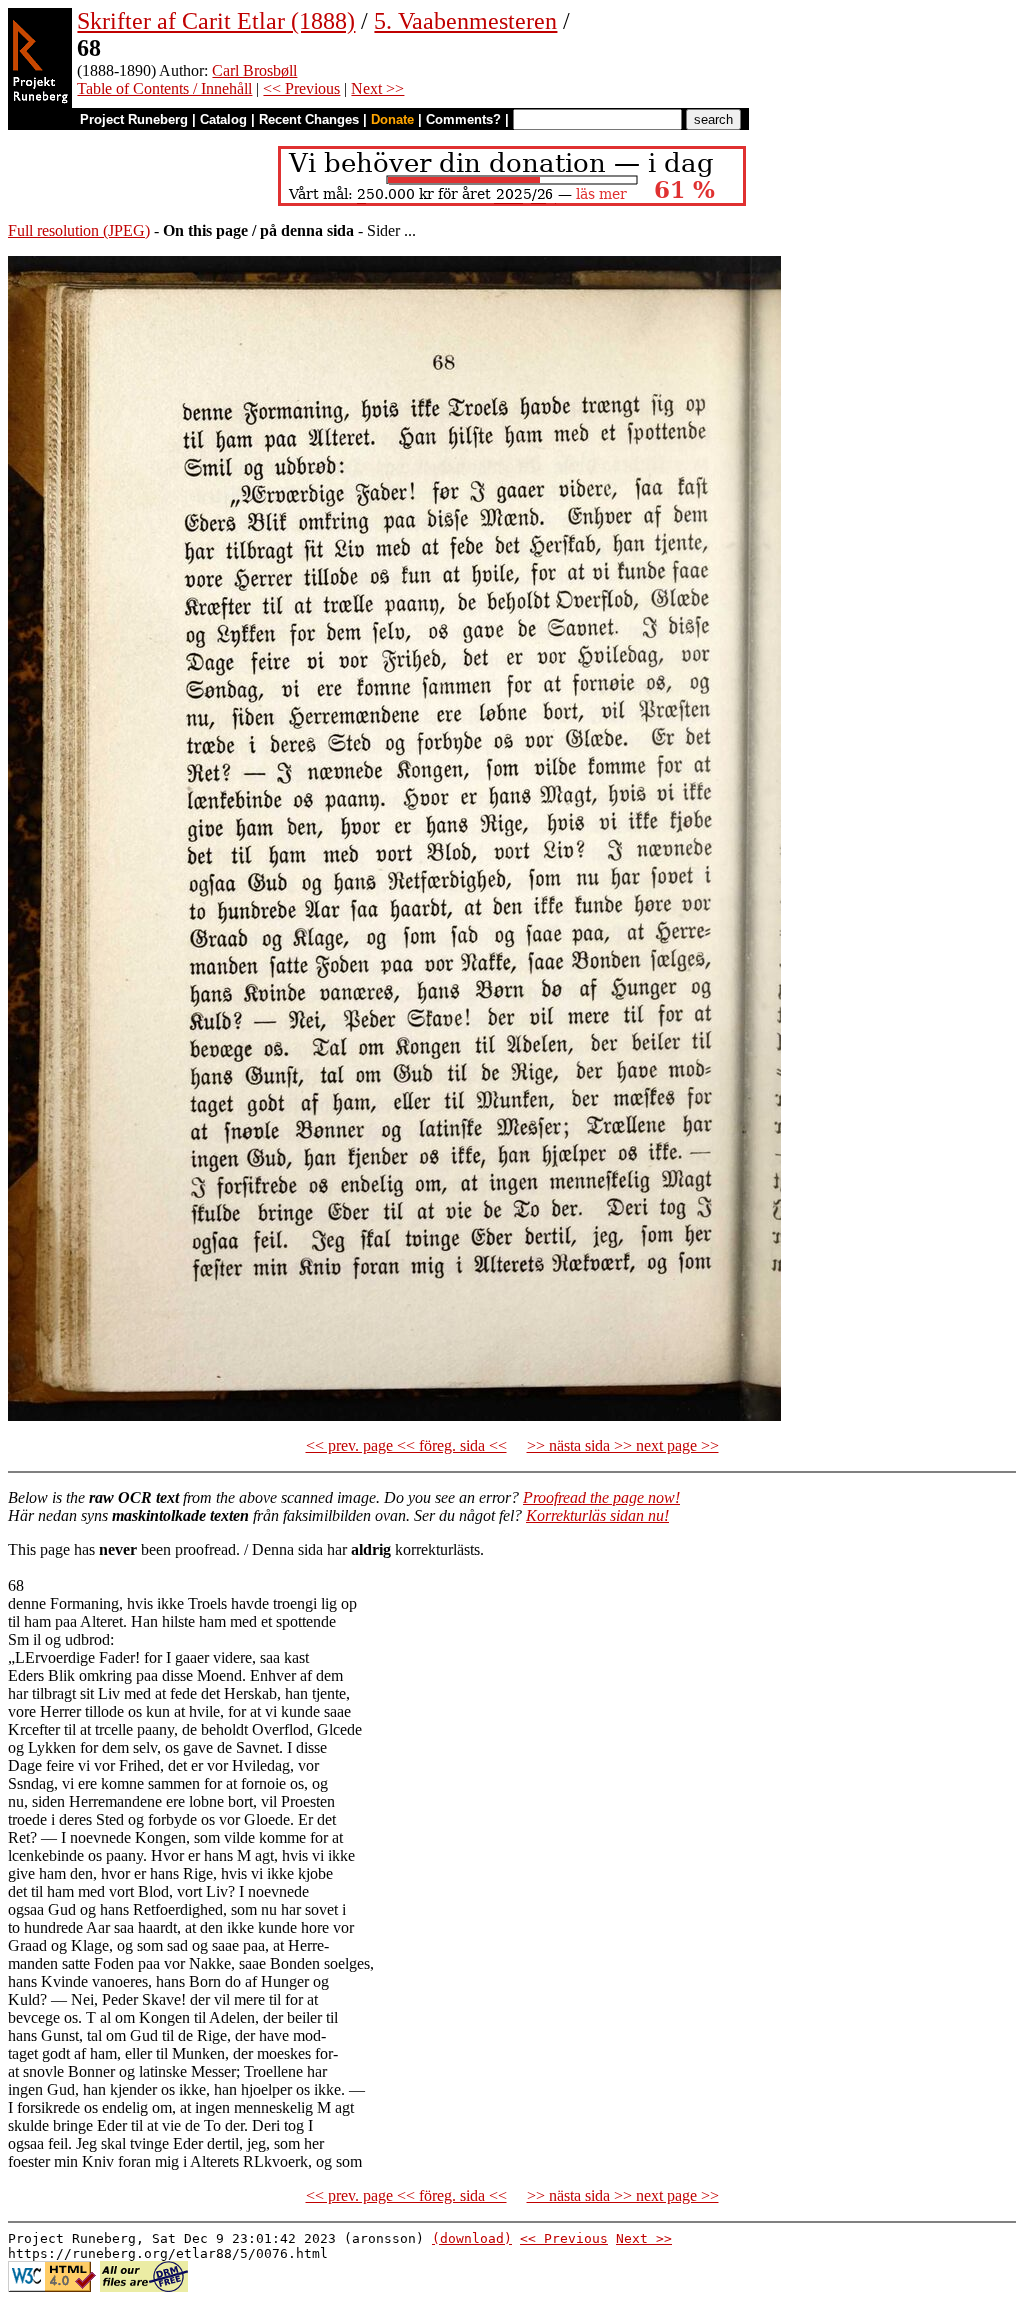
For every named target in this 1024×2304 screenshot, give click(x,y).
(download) (472, 2238)
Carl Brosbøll (254, 70)
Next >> (377, 88)
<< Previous (301, 88)
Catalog (223, 119)
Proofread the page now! (601, 1497)
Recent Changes (309, 119)
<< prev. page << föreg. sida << (406, 1445)
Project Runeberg (134, 119)
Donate (392, 119)
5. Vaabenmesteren (465, 21)
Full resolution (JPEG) (79, 230)
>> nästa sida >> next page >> (623, 1445)
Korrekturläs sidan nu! (597, 1515)
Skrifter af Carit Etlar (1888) (216, 21)
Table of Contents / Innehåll (164, 88)
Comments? (463, 119)
